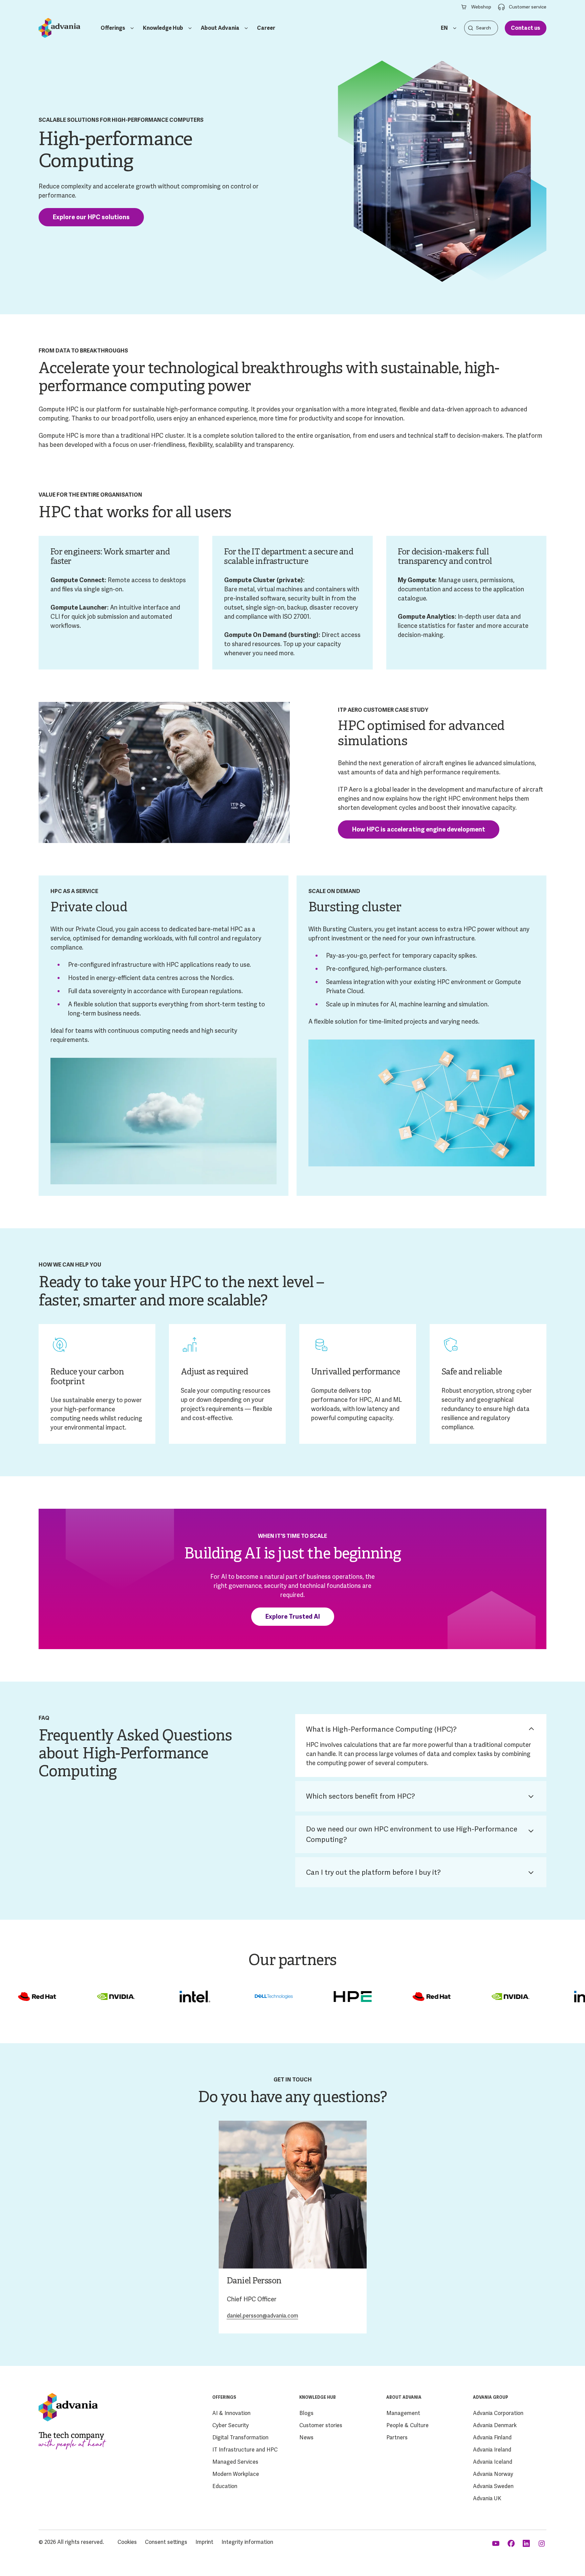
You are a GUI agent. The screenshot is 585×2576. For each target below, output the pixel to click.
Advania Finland (492, 2437)
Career (266, 28)
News (306, 2437)
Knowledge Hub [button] (163, 28)
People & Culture (407, 2425)
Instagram (542, 2544)
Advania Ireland (492, 2450)
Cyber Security (231, 2425)
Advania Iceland (493, 2462)
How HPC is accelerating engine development (419, 829)
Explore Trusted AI (293, 1616)
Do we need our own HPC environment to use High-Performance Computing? (412, 1834)
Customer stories (321, 2425)
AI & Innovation (231, 2413)
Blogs (306, 2413)
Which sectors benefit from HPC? (361, 1796)
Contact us (526, 28)
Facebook (512, 2544)
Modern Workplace (236, 2474)
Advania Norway (493, 2474)
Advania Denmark (495, 2425)
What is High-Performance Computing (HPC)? (381, 1729)
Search (471, 28)
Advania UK (487, 2498)
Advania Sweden (493, 2486)
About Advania (220, 28)
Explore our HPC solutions (91, 217)
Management (403, 2413)
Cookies (127, 2542)
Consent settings (166, 2542)
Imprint (204, 2542)
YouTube (496, 2544)
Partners (397, 2437)
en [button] (444, 28)
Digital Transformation (240, 2437)
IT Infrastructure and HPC (245, 2450)
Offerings (113, 28)
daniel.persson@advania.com (263, 2316)
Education (225, 2486)
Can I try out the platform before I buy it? (373, 1872)
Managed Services (235, 2462)
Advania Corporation (498, 2413)
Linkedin (527, 2544)
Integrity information (247, 2542)
